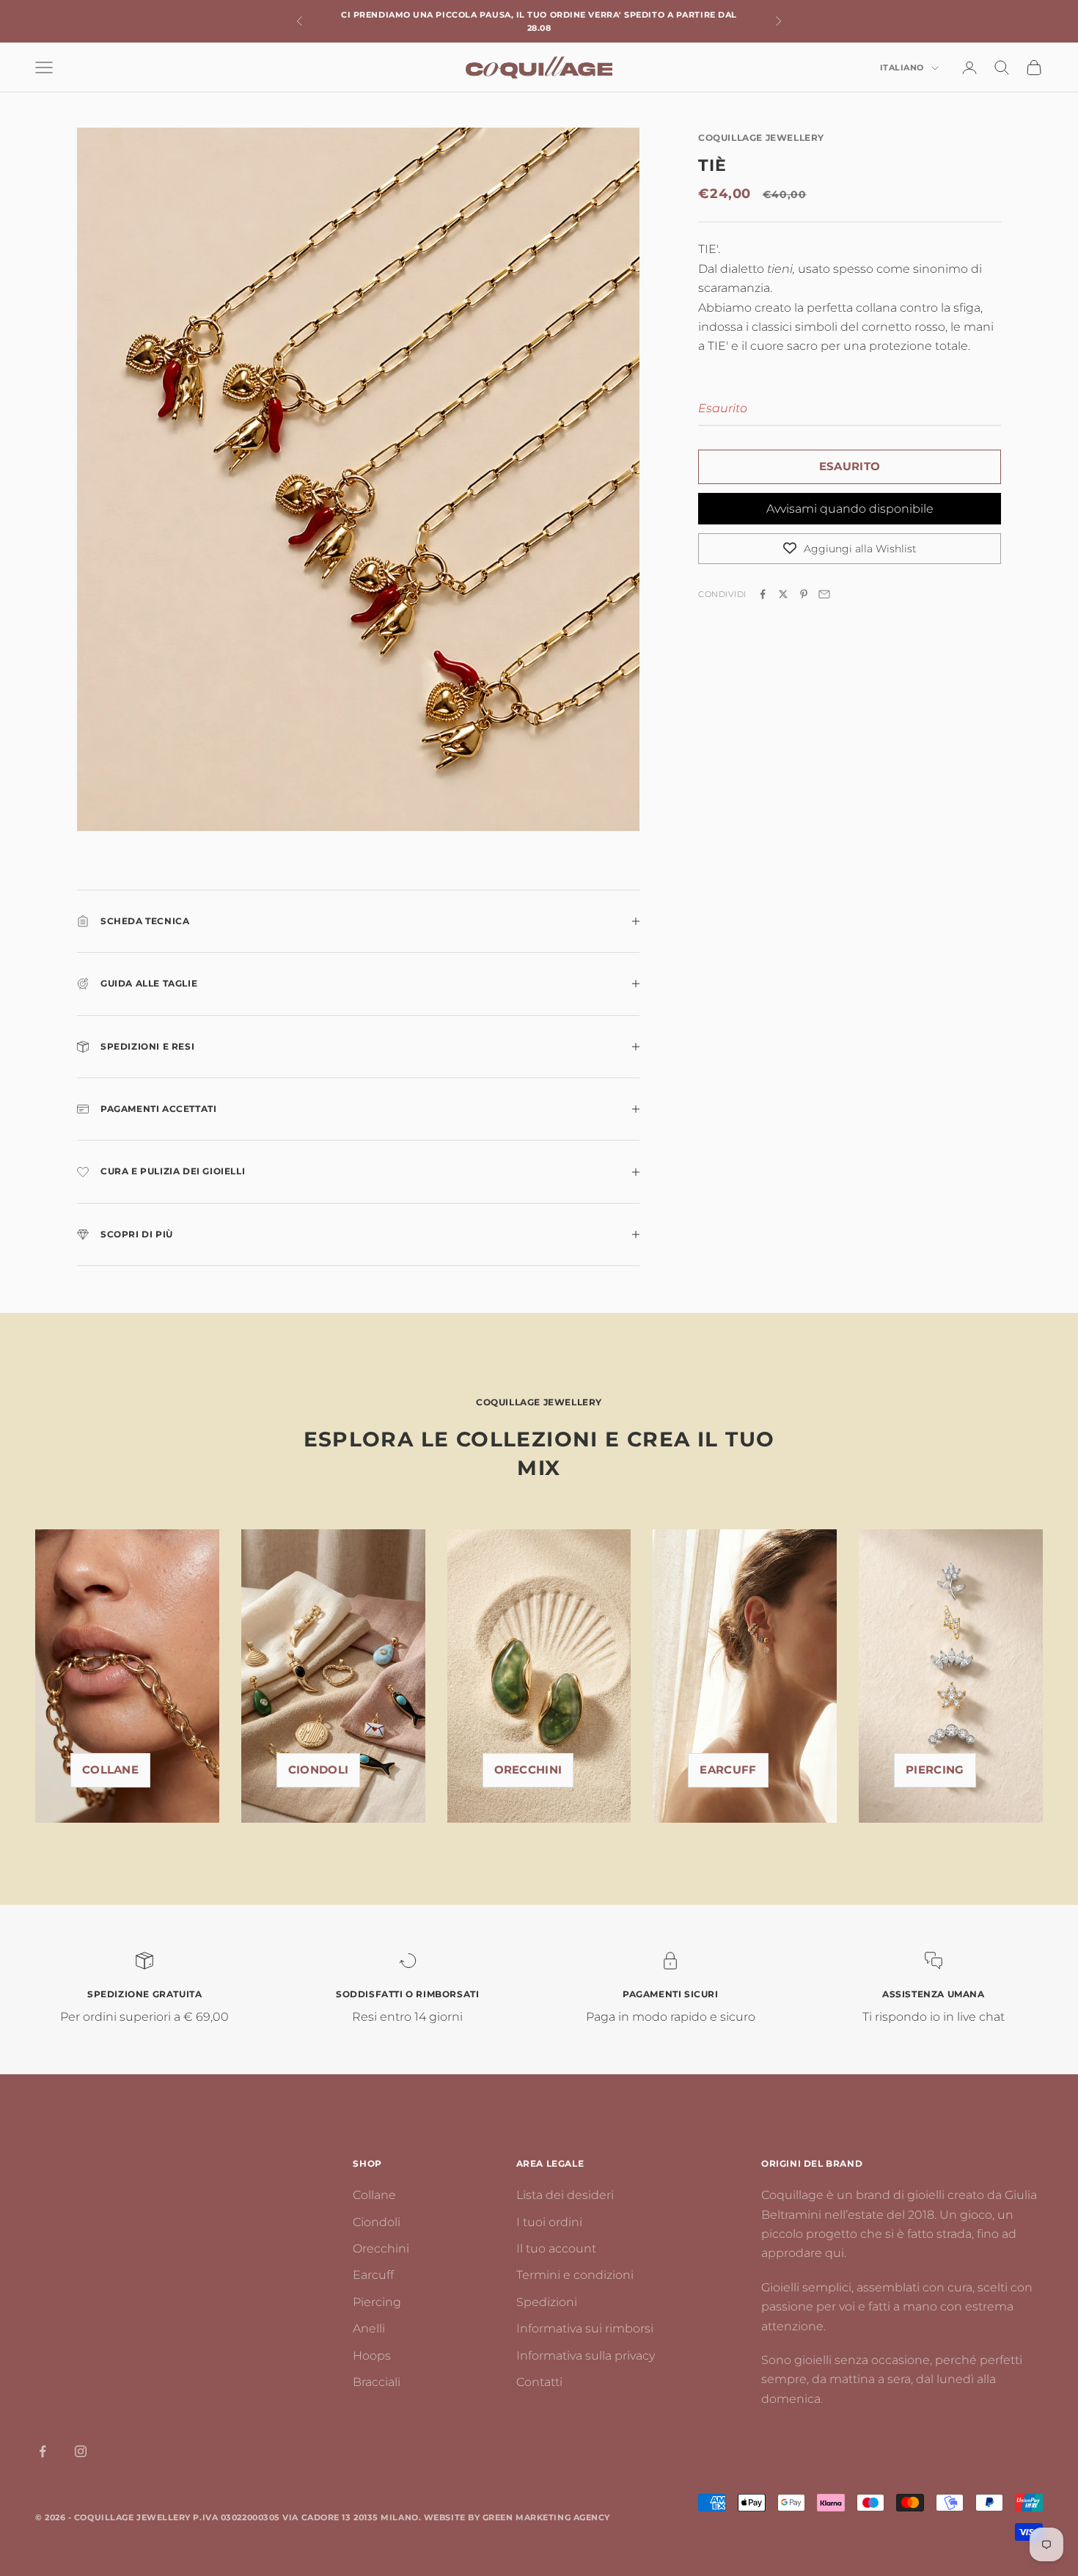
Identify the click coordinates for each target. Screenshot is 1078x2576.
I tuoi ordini (549, 2222)
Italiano (902, 68)
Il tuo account (556, 2248)
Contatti (539, 2382)
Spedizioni (547, 2302)
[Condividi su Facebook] (763, 594)
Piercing (377, 2302)
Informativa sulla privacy (586, 2356)
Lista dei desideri (565, 2195)
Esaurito (850, 466)
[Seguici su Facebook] (43, 2451)
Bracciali (377, 2382)
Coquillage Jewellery (761, 138)
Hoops (372, 2356)
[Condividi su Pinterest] (804, 594)
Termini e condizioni (575, 2275)
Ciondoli (318, 1770)
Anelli (369, 2328)
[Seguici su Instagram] (81, 2451)
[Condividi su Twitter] (783, 594)
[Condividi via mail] (824, 594)
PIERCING (935, 1770)
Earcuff (728, 1770)
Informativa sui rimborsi (585, 2328)
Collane (110, 1770)
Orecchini (528, 1770)
